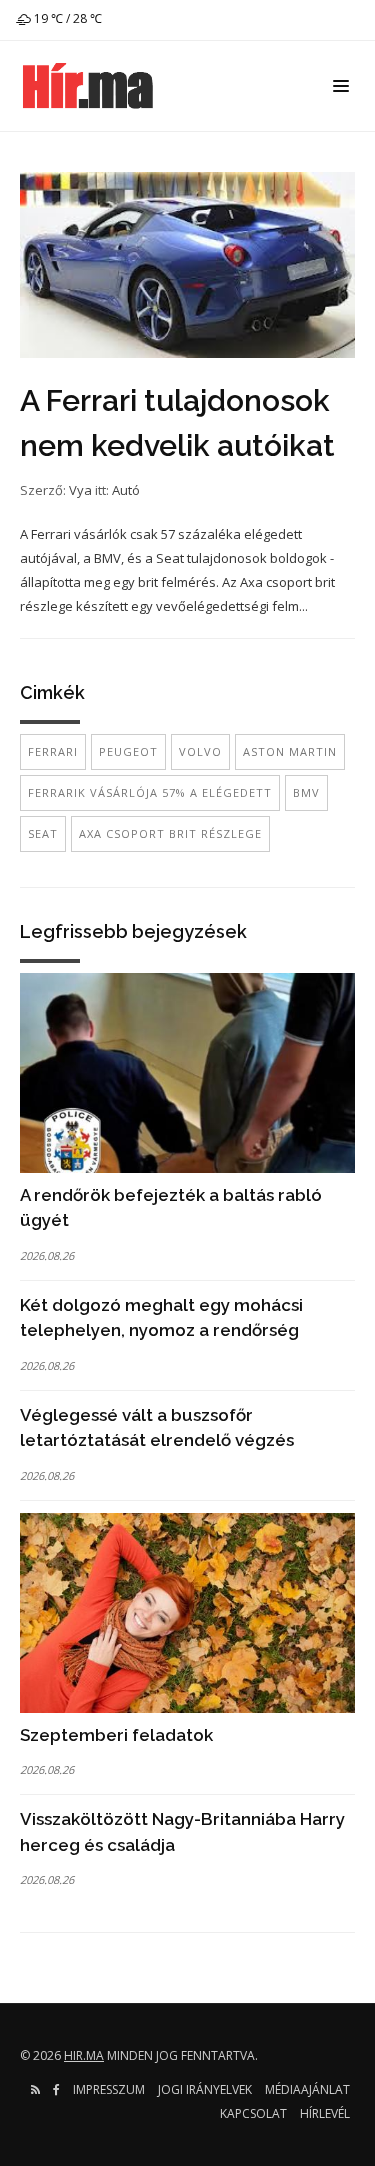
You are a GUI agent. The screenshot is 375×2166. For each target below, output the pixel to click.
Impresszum (109, 2089)
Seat (43, 833)
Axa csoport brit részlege (170, 833)
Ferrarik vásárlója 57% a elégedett (150, 792)
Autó (126, 490)
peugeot (128, 751)
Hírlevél (325, 2113)
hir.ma (84, 2055)
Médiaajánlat (307, 2089)
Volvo (200, 751)
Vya (80, 490)
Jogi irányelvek (205, 2089)
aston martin (290, 751)
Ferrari (53, 751)
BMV (306, 792)
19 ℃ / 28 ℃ (66, 18)
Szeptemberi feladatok (116, 1735)
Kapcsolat (253, 2113)
